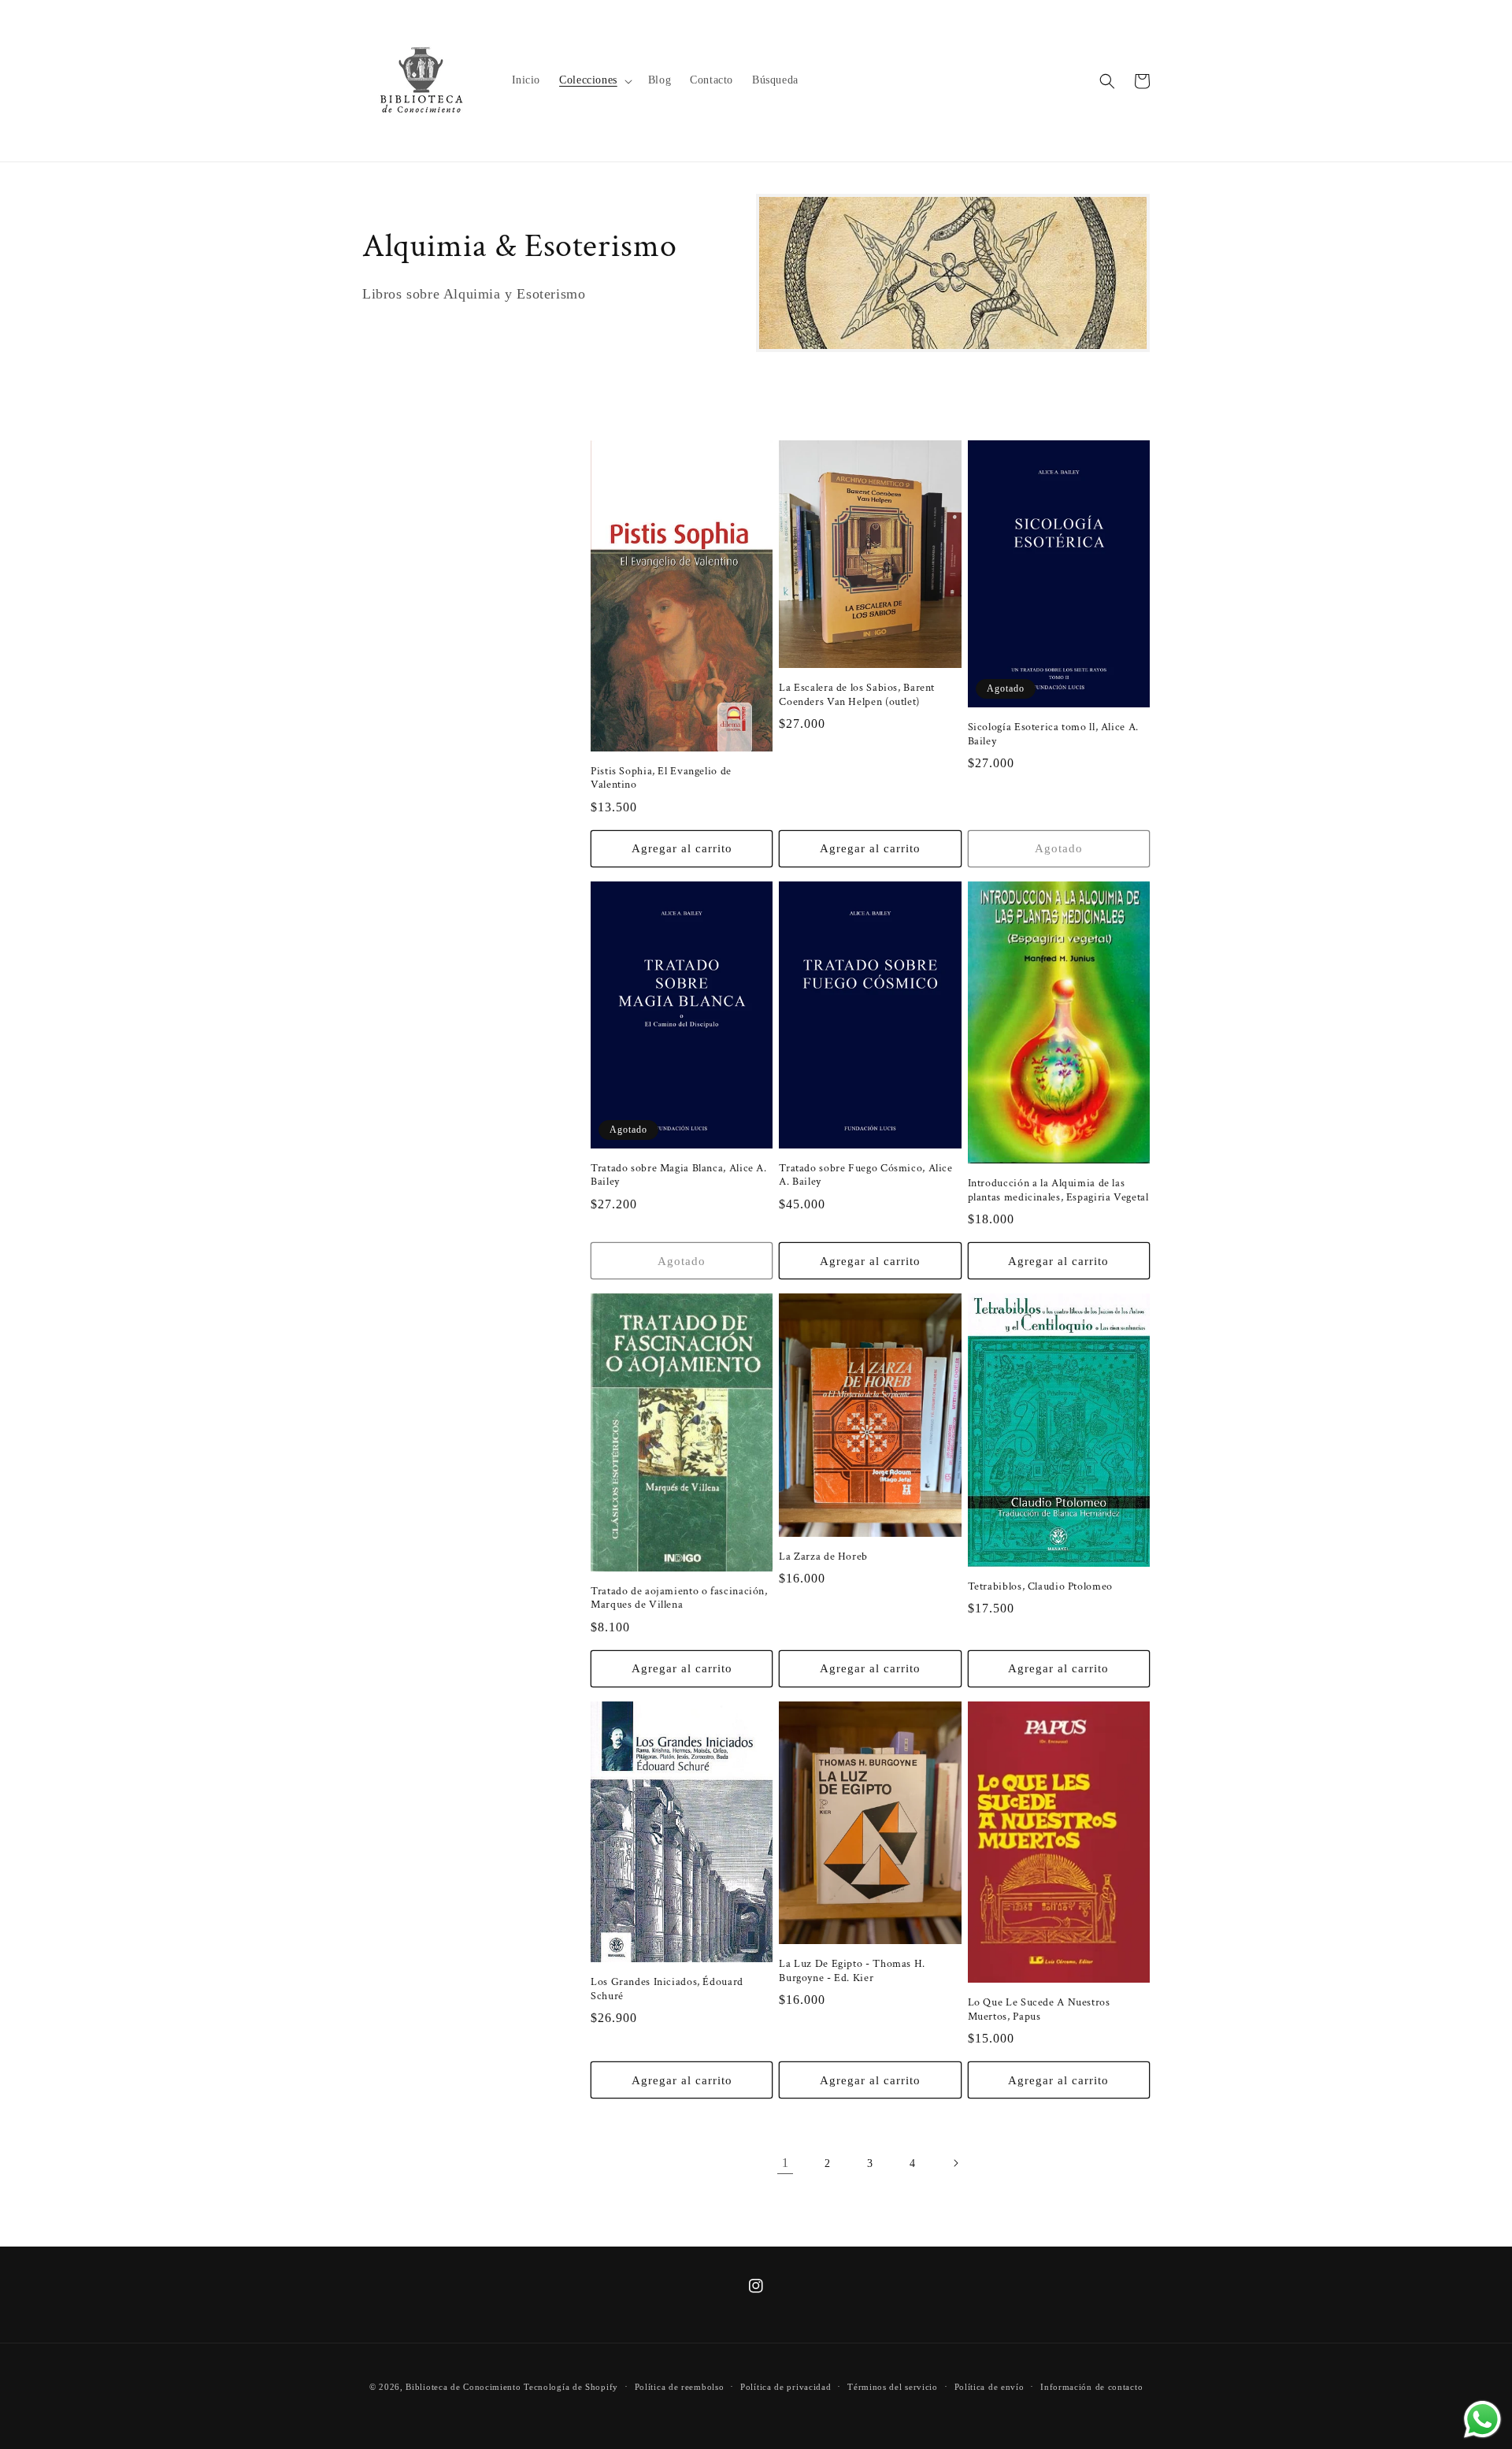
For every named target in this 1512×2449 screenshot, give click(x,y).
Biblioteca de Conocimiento (463, 2387)
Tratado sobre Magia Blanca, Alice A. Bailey (679, 1176)
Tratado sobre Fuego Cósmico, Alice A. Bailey (865, 1176)
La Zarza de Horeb (823, 1557)
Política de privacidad (786, 2387)
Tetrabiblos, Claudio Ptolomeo (1040, 1587)
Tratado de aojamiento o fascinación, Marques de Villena (679, 1599)
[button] (594, 80)
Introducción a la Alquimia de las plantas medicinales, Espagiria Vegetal (1058, 1191)
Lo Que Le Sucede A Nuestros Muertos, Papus (1039, 2010)
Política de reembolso (680, 2387)
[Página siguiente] (955, 2163)
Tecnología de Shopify (571, 2387)
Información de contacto (1091, 2387)
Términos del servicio (893, 2387)
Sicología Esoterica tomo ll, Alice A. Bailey (1053, 735)
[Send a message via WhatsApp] (1482, 2419)
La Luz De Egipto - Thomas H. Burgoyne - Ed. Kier (852, 1971)
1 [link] (786, 2163)
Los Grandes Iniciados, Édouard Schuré (667, 1989)
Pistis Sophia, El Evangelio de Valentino (661, 779)
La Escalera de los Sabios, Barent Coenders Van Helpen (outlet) (857, 695)
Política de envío (989, 2387)
